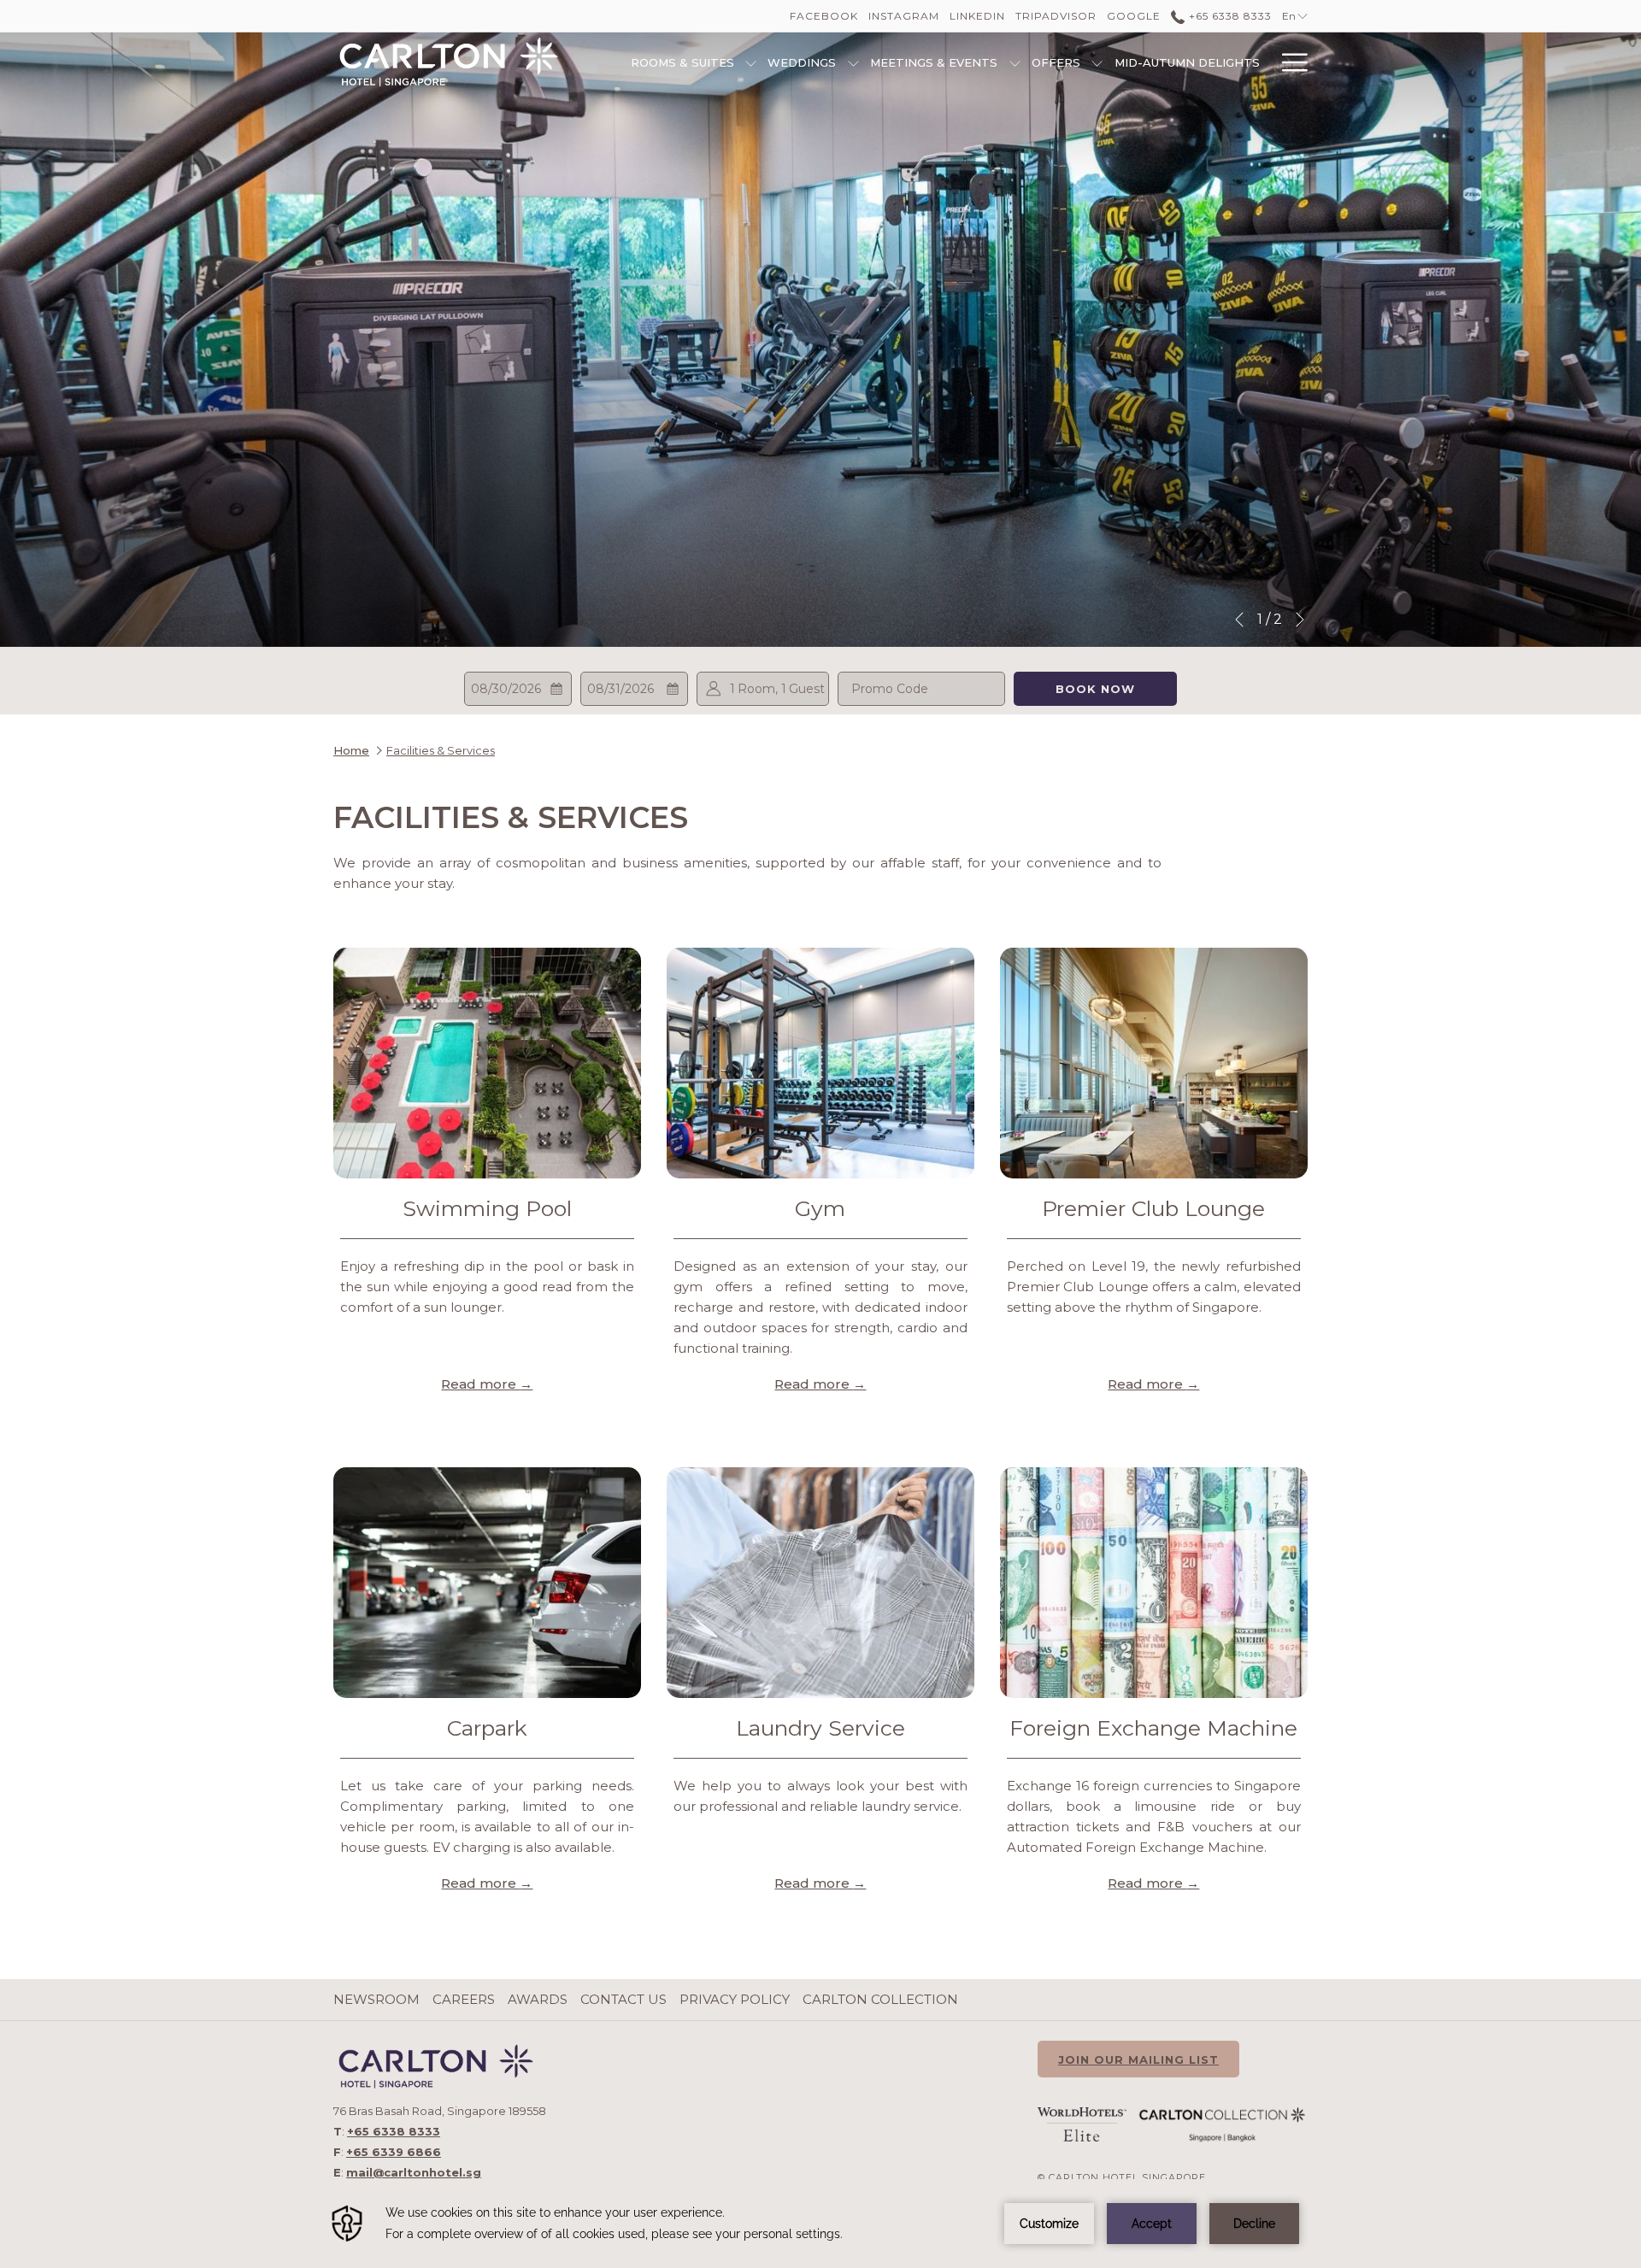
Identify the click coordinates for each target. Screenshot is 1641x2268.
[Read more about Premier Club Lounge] (1154, 1063)
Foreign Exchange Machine (1153, 1728)
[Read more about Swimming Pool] (487, 1063)
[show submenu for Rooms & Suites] (751, 62)
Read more (480, 1384)
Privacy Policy (735, 1999)
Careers (464, 1999)
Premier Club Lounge (1153, 1208)
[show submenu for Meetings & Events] (1015, 62)
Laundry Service (820, 1728)
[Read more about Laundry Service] (820, 1583)
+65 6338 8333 (1228, 16)
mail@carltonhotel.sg (414, 2172)
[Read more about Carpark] (487, 1583)
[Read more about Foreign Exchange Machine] (1154, 1583)
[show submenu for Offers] (1097, 62)
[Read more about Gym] (820, 1063)
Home (351, 750)
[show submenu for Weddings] (853, 62)
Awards (538, 1999)
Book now (1095, 689)
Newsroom (376, 1999)
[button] (518, 689)
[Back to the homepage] (449, 62)
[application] (820, 2224)
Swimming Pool (487, 1208)
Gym (820, 1208)
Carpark (487, 1728)
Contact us (623, 1999)
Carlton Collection (880, 1999)
